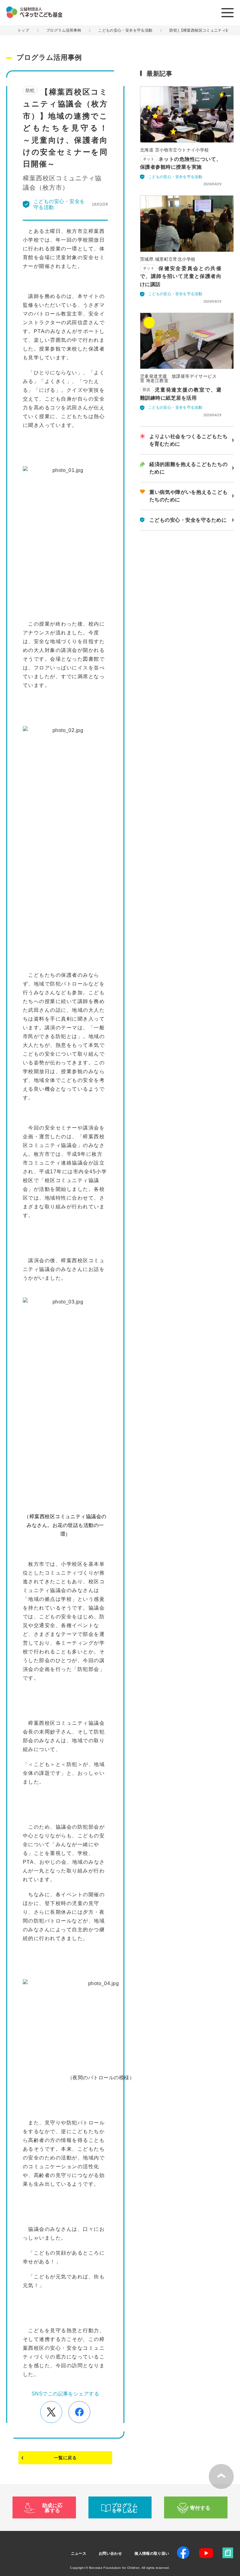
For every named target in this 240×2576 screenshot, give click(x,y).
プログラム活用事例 (64, 30)
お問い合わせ (110, 2553)
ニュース (79, 2553)
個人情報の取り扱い (152, 2553)
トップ (23, 30)
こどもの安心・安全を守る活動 (125, 30)
